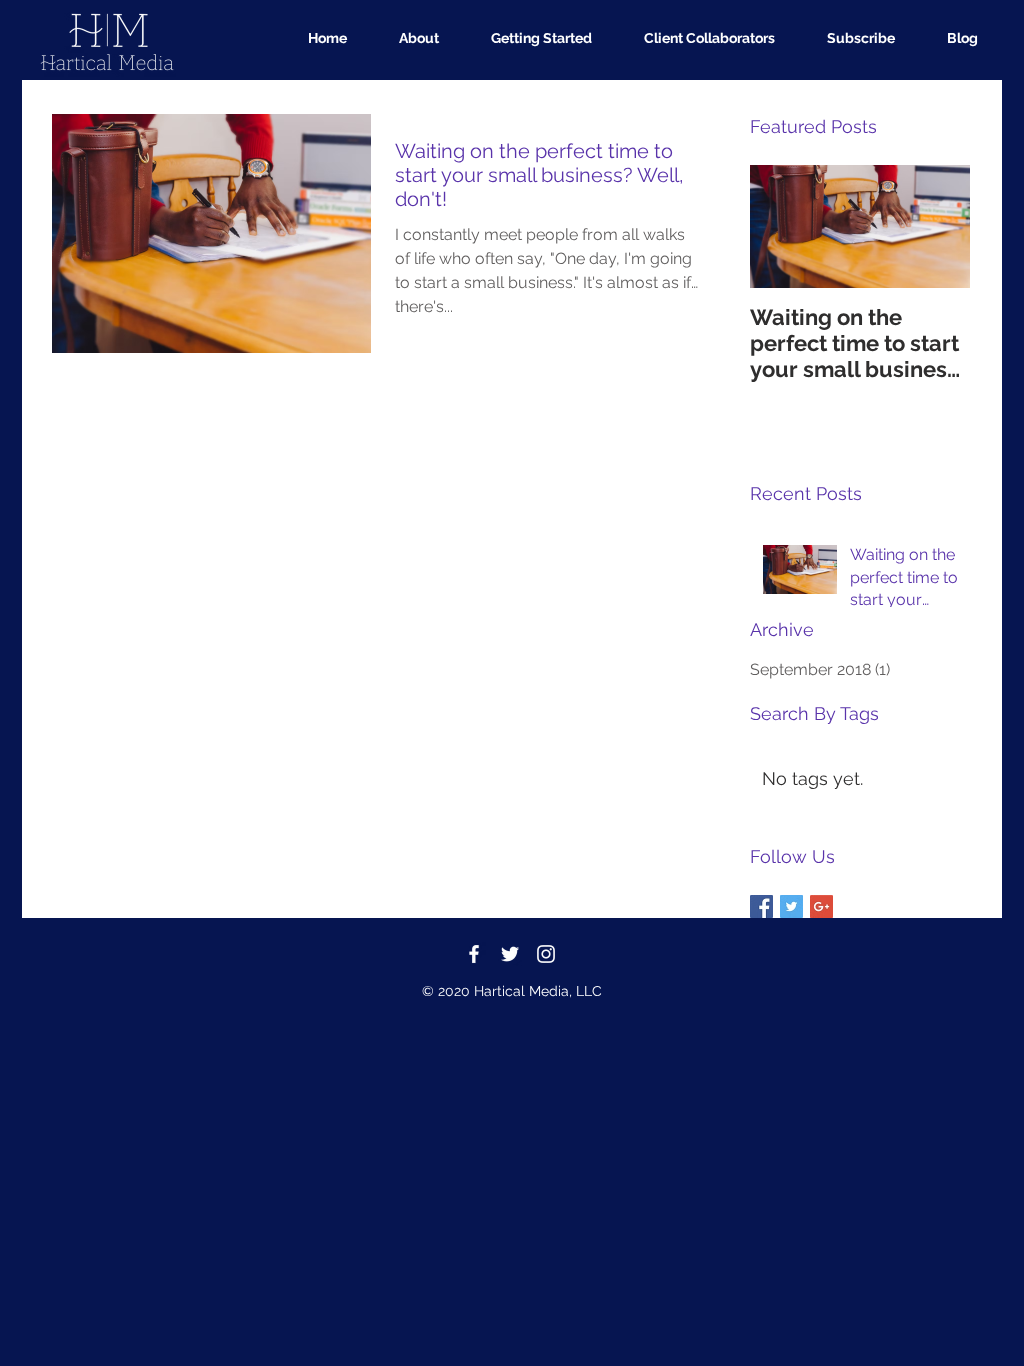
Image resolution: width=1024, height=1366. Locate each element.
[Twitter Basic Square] (791, 906)
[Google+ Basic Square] (821, 906)
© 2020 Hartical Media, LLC (512, 991)
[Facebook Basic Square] (761, 906)
